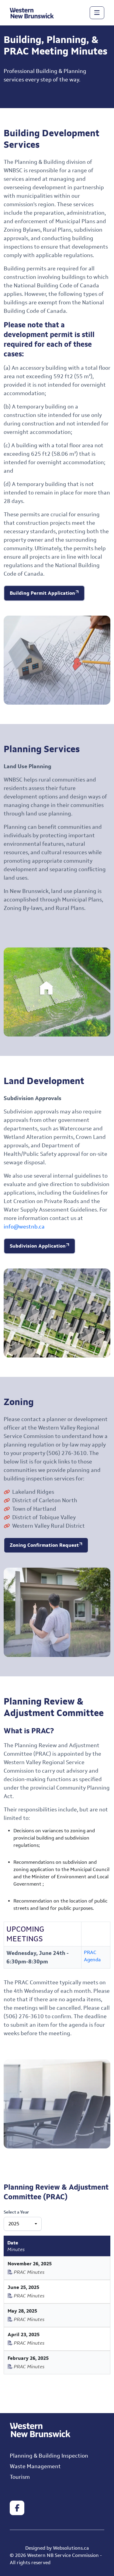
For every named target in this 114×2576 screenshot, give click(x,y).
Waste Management (35, 2466)
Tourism (20, 2477)
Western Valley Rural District (48, 1526)
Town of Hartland (34, 1509)
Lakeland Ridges (33, 1492)
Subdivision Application (38, 1246)
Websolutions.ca (71, 2548)
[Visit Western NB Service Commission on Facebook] (17, 2508)
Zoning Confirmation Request (44, 1545)
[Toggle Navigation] (97, 13)
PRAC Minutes (28, 2272)
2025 (14, 2224)
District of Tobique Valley (44, 1517)
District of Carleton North (45, 1500)
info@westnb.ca (24, 1227)
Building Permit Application (42, 593)
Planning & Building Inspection (49, 2456)
